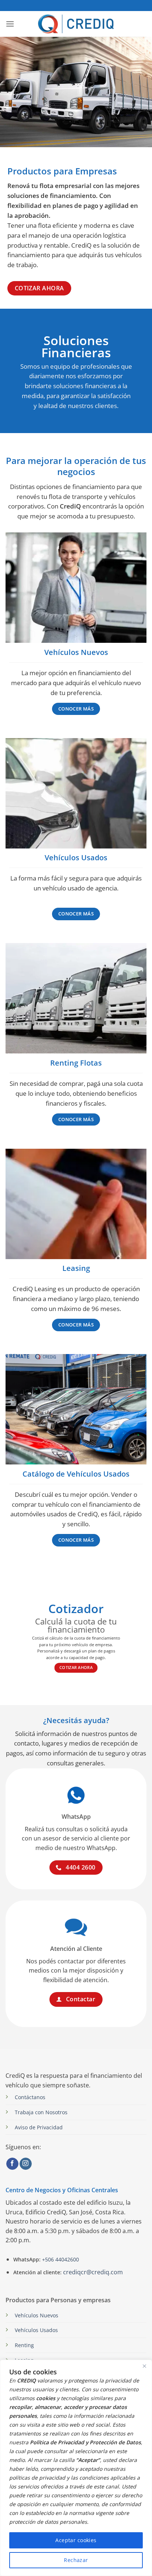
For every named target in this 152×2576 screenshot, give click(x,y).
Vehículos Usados (36, 2330)
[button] (10, 24)
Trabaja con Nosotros (41, 2112)
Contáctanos (30, 2097)
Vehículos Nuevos (37, 2315)
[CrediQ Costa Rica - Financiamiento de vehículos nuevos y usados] (76, 24)
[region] (76, 2468)
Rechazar (76, 2560)
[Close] (144, 2366)
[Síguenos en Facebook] (12, 2164)
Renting (24, 2345)
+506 (60, 2259)
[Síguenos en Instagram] (26, 2164)
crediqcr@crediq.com (93, 2272)
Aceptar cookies (76, 2540)
